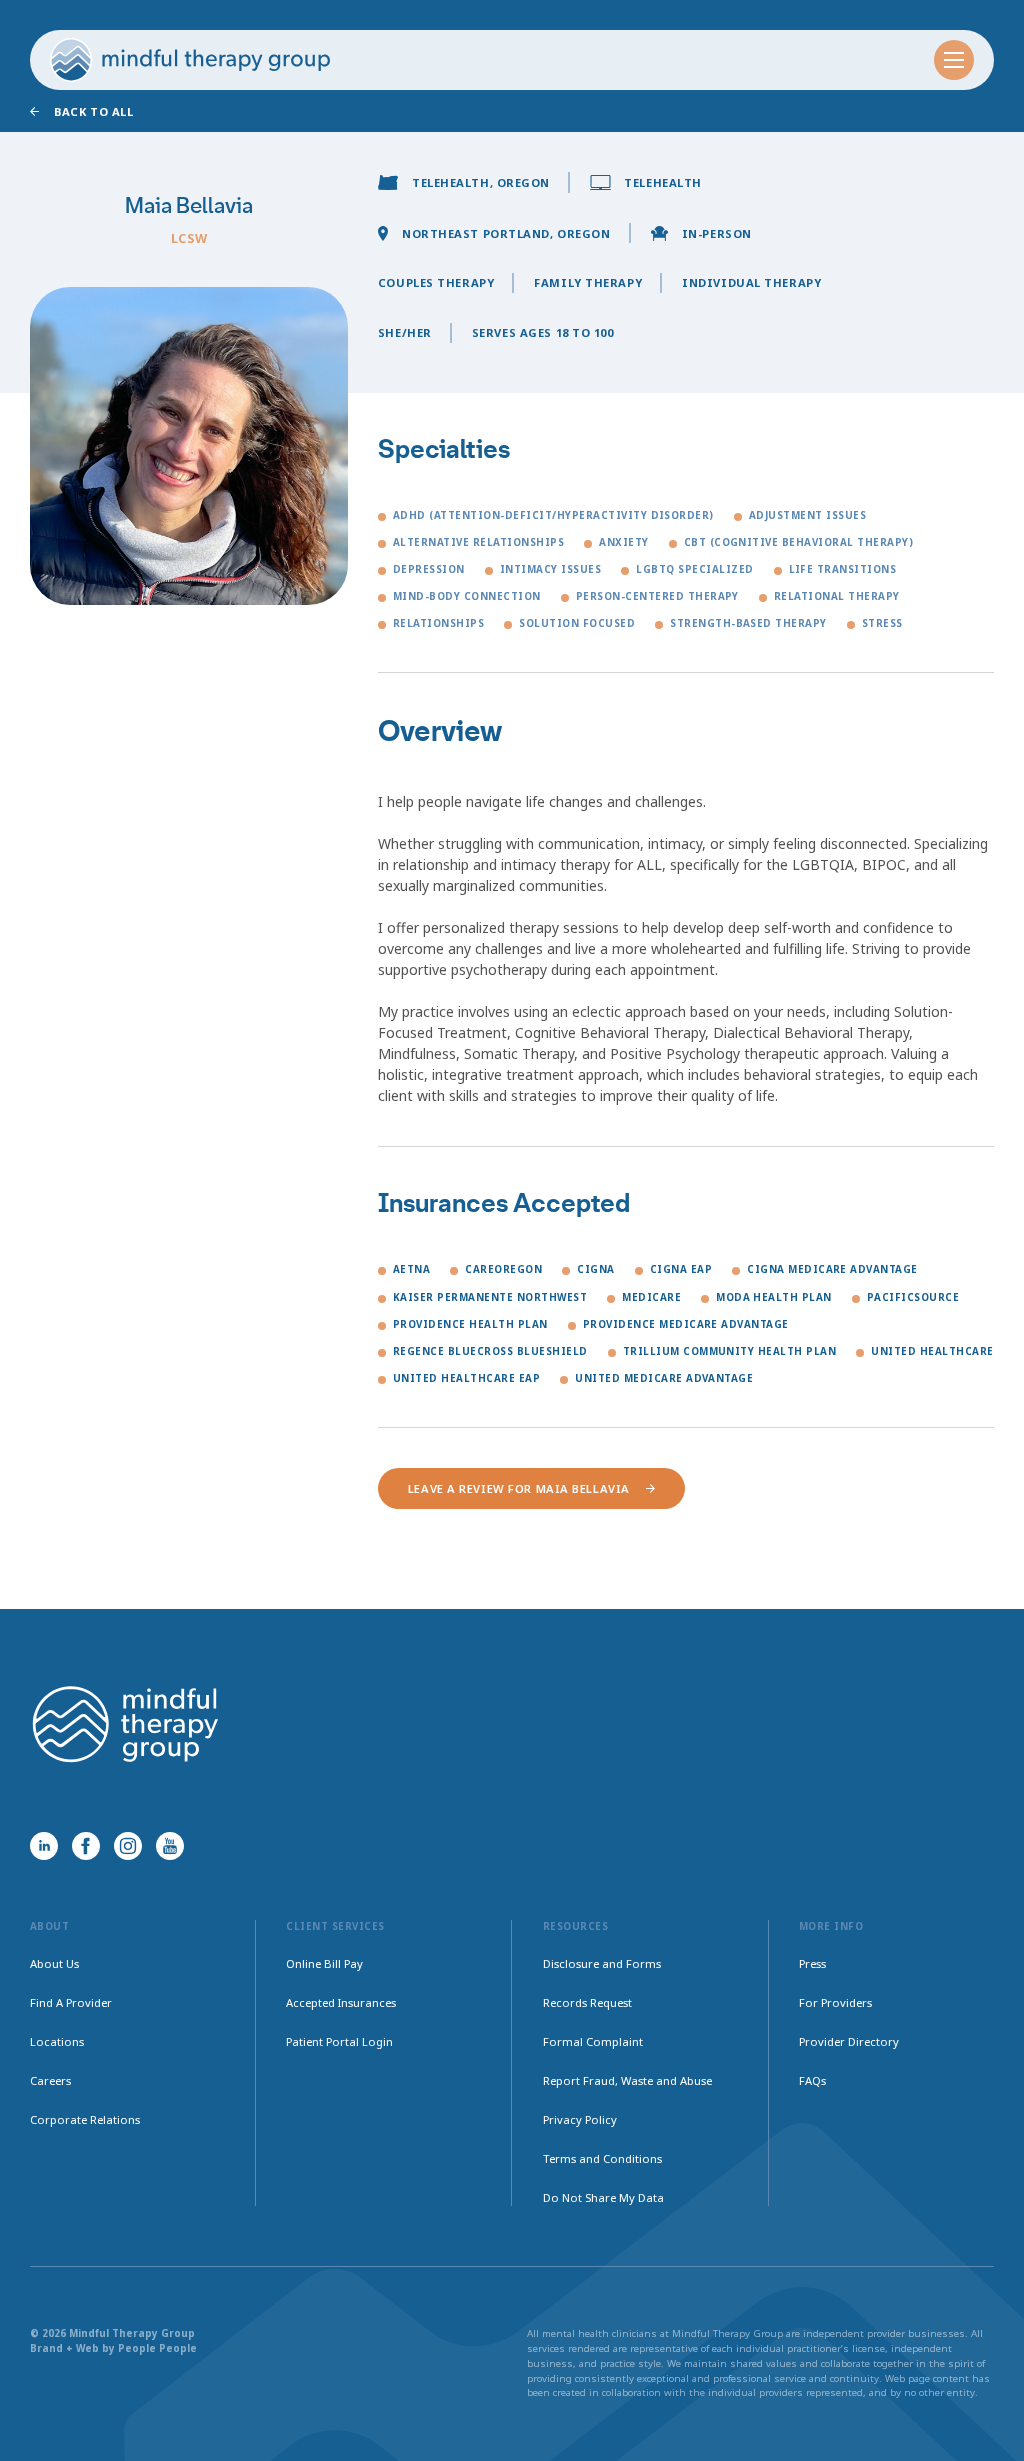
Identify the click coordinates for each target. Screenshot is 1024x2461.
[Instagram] (128, 1846)
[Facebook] (86, 1846)
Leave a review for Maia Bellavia (519, 1488)
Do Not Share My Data (603, 2197)
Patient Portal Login (339, 2041)
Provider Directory (849, 2041)
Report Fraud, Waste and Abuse (627, 2080)
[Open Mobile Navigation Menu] (954, 60)
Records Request (587, 2002)
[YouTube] (170, 1846)
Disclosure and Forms (602, 1963)
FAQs (812, 2080)
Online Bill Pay (324, 1963)
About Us (54, 1963)
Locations (57, 2041)
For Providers (835, 2002)
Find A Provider (71, 2002)
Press (812, 1963)
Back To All (93, 111)
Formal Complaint (593, 2041)
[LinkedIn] (44, 1846)
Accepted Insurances (341, 2002)
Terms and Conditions (602, 2158)
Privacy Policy (580, 2119)
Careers (50, 2080)
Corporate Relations (85, 2119)
